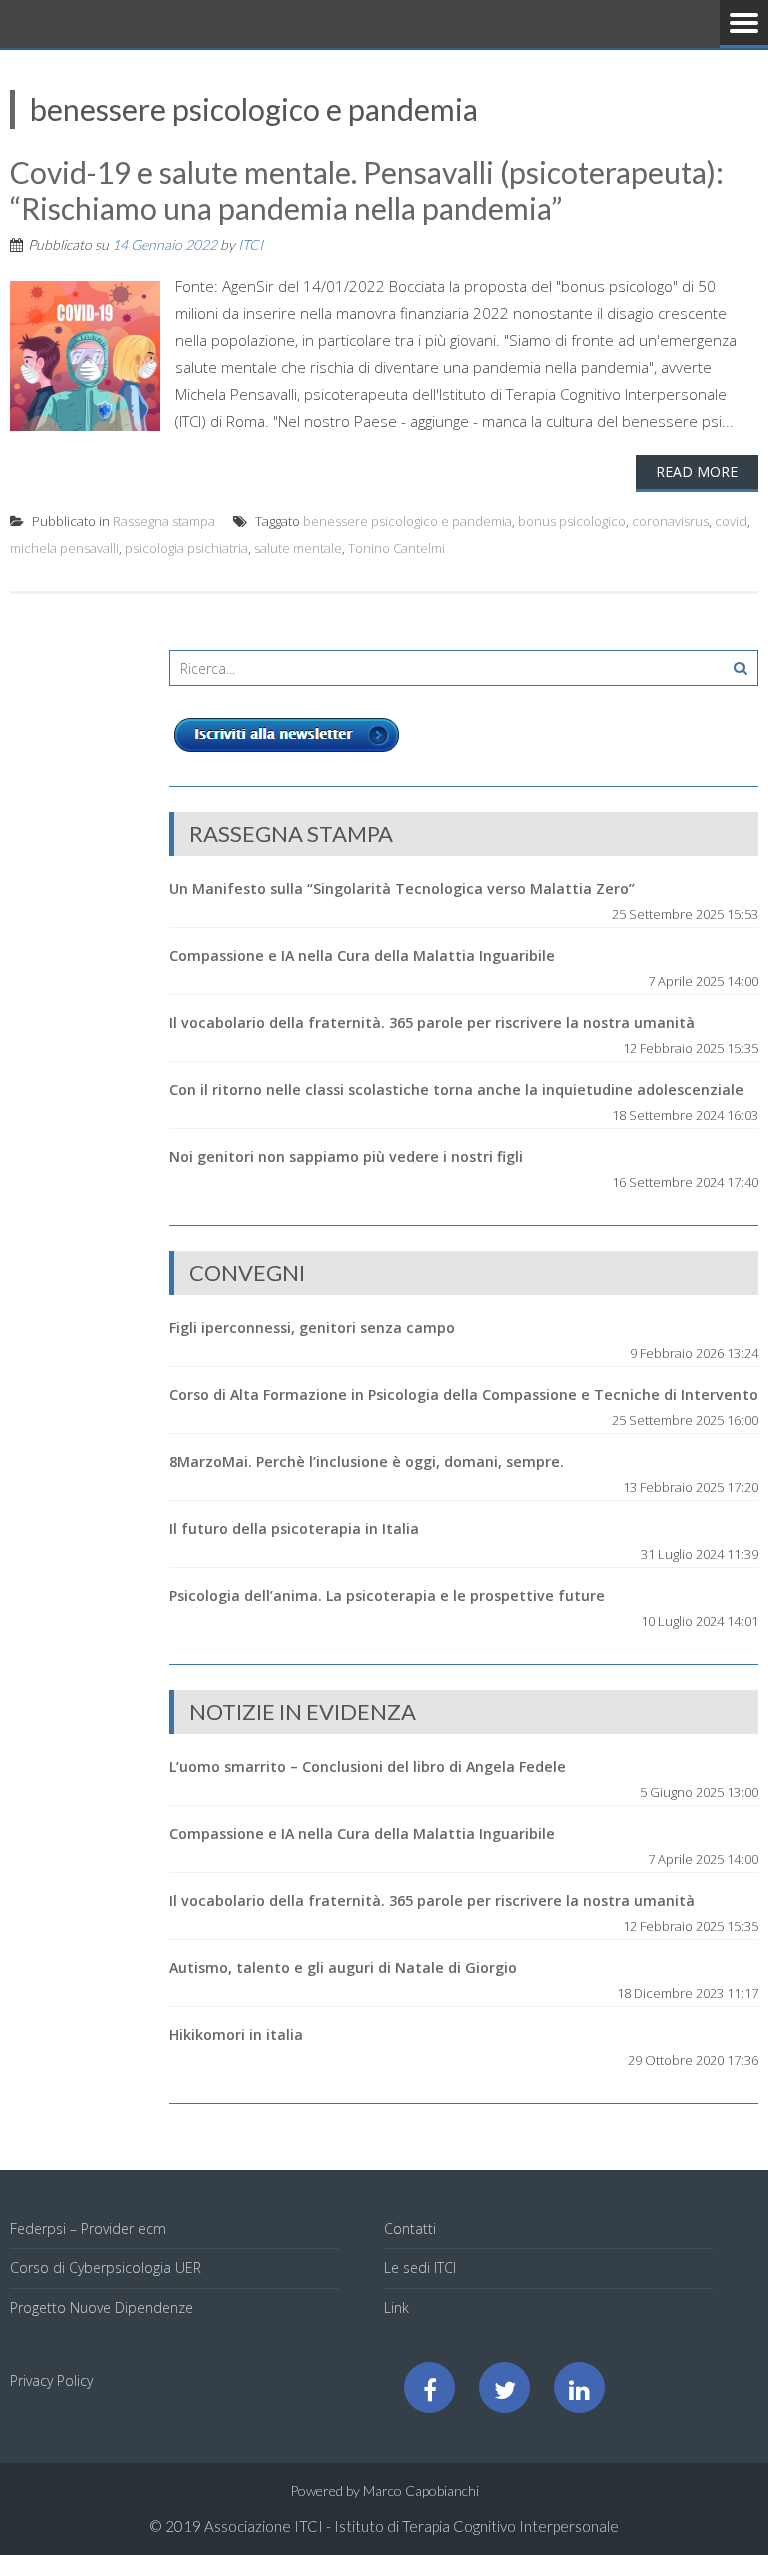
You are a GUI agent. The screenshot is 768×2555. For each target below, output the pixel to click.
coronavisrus (670, 521)
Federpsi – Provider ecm (88, 2228)
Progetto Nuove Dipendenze (101, 2307)
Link (396, 2307)
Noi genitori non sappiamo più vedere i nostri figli (346, 1156)
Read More (697, 471)
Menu (744, 24)
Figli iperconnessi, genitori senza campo (312, 1327)
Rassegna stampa (164, 521)
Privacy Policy (51, 2380)
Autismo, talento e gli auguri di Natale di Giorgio (343, 1967)
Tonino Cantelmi (396, 548)
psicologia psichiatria (186, 548)
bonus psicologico (572, 521)
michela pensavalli (64, 548)
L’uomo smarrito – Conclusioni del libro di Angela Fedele (367, 1766)
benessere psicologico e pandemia (407, 521)
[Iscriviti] (287, 752)
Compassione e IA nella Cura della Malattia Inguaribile (362, 955)
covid (731, 521)
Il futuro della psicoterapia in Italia (294, 1528)
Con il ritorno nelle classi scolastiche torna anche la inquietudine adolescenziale (456, 1089)
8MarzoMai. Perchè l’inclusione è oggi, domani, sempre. (366, 1461)
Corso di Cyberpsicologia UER (105, 2267)
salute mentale (298, 548)
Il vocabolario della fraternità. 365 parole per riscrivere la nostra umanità (432, 1022)
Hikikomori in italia (236, 2034)
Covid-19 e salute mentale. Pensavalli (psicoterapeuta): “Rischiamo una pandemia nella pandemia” (367, 190)
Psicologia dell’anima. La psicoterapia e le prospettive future (387, 1595)
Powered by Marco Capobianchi (384, 2490)
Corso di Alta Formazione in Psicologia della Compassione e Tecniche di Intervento (463, 1394)
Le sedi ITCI (420, 2267)
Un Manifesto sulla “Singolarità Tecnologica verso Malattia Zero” (402, 888)
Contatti (410, 2228)
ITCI (250, 244)
